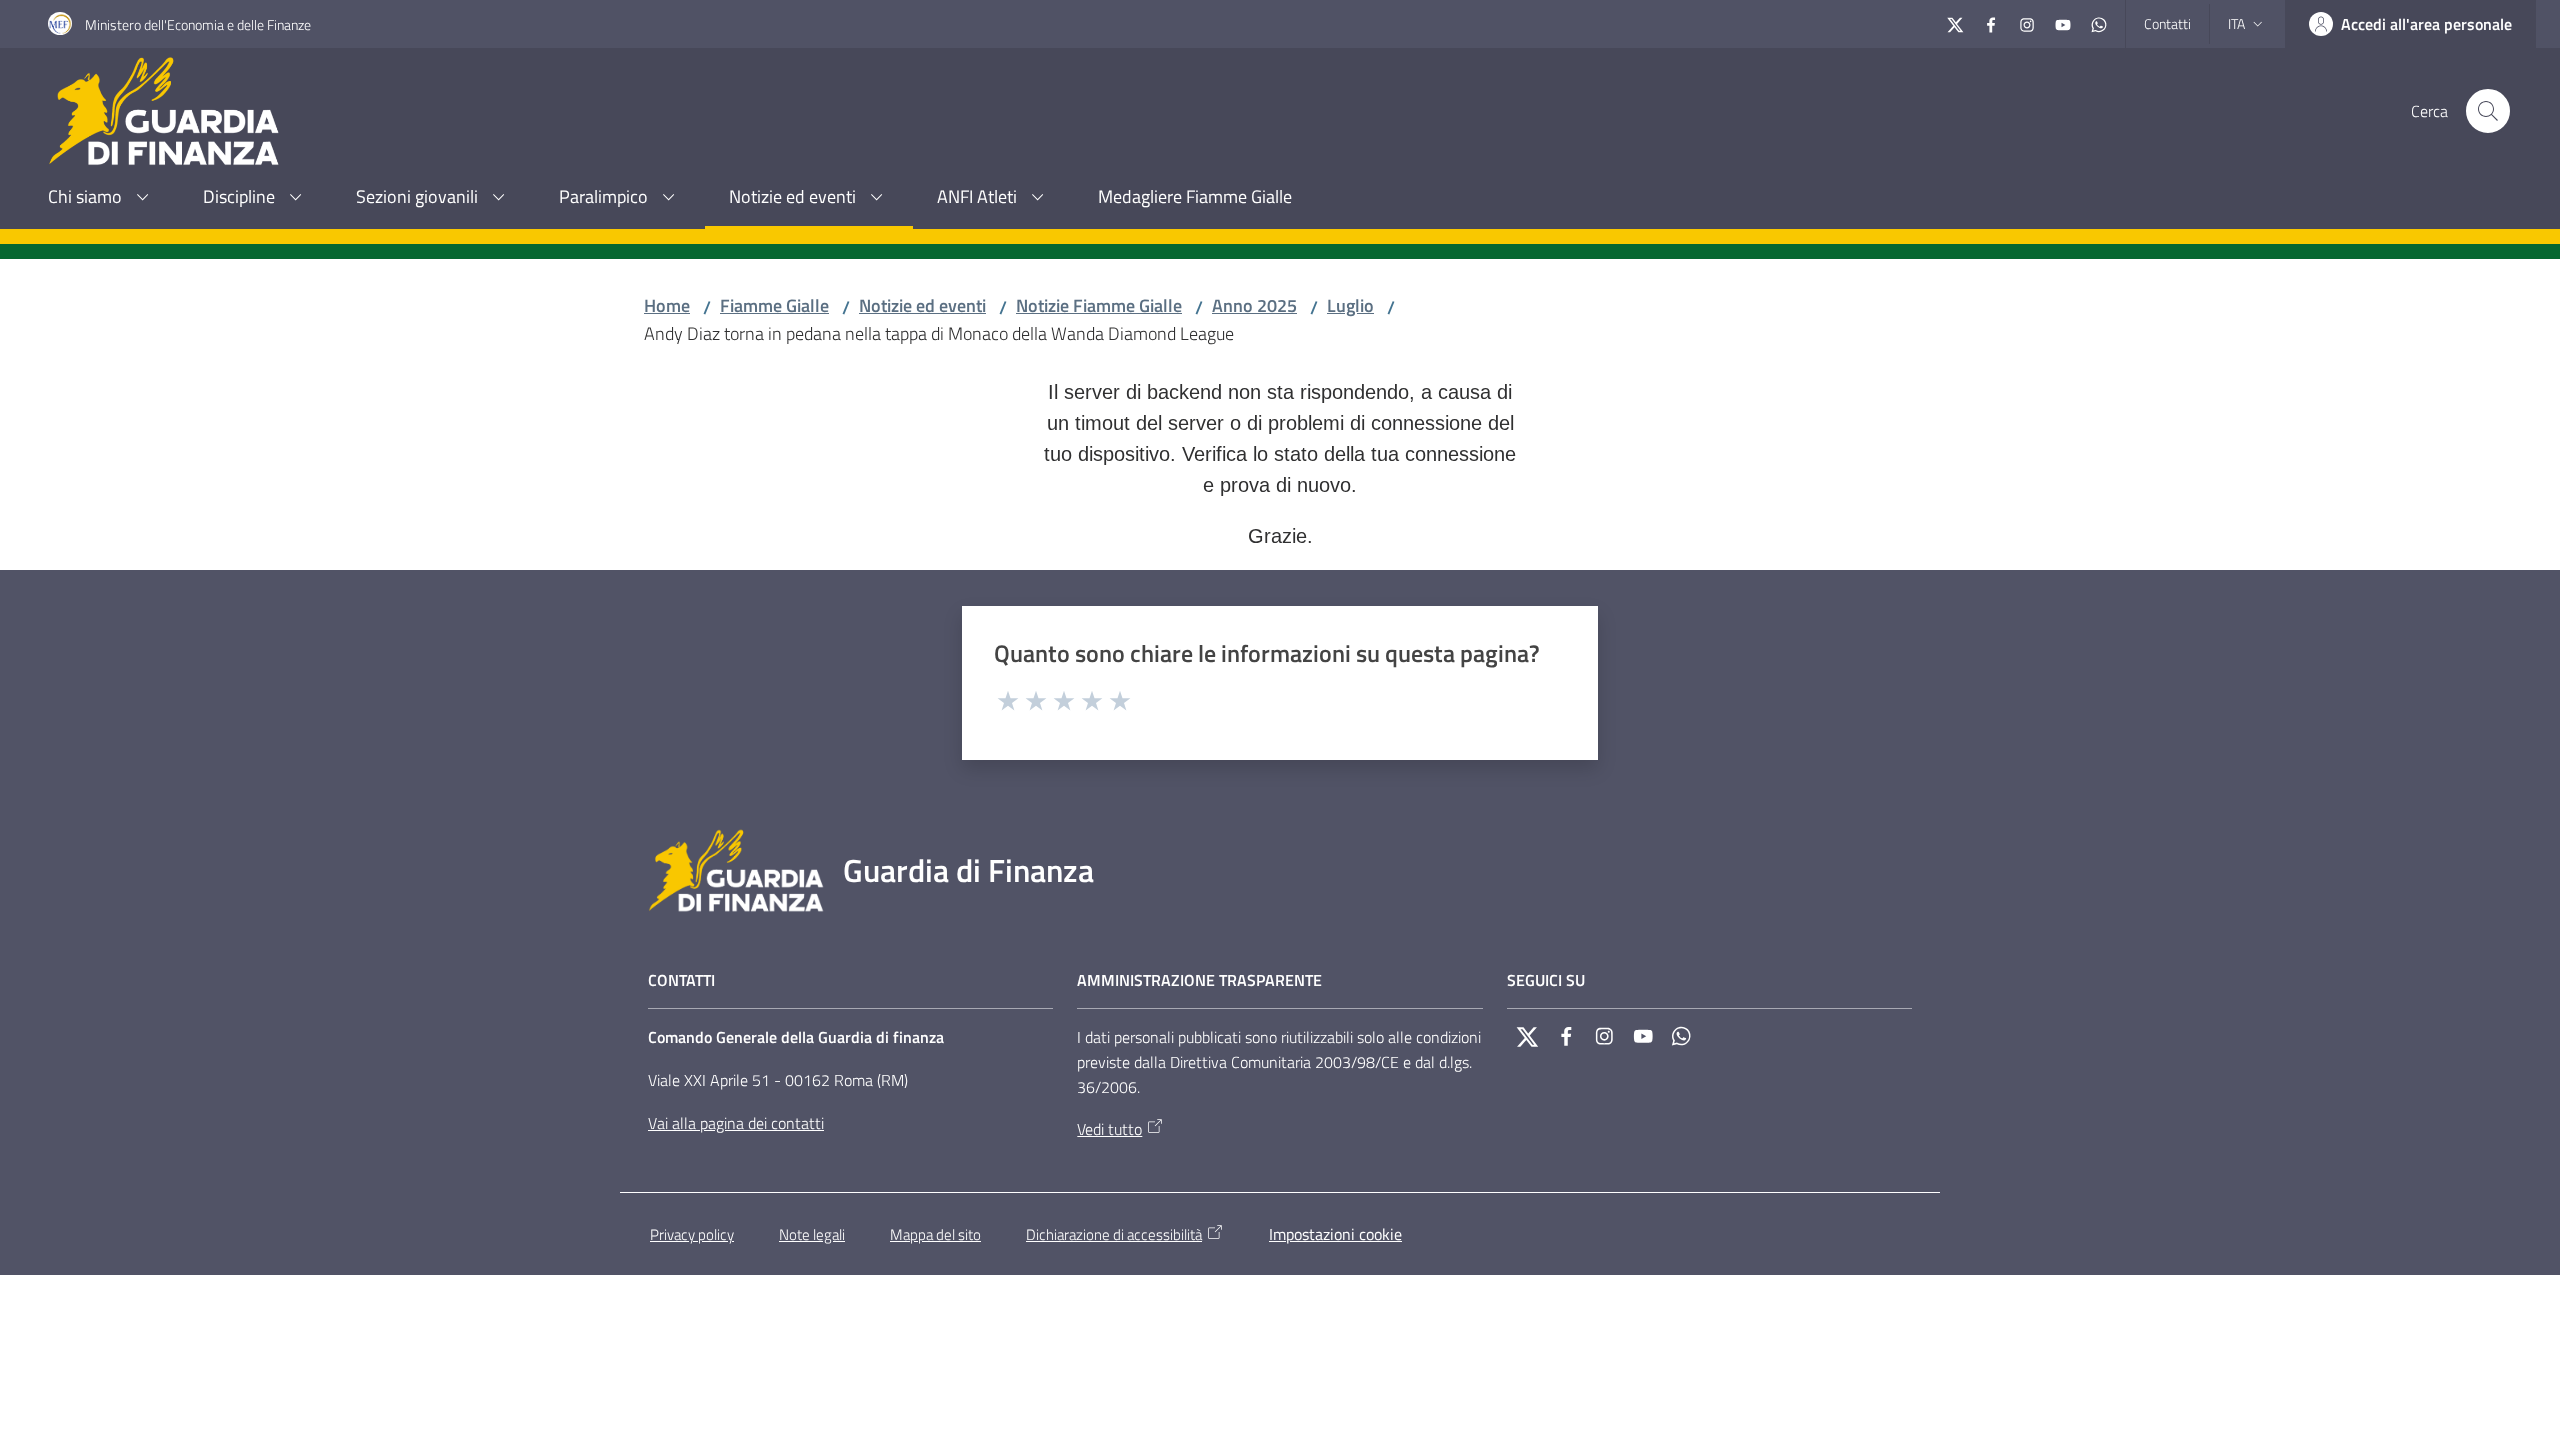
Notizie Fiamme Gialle (1099, 305)
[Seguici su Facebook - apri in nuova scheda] (1991, 22)
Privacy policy (692, 1234)
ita (2236, 23)
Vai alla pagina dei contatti (736, 1123)
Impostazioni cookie (1335, 1234)
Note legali (812, 1234)
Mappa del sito (935, 1234)
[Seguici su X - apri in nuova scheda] (1955, 22)
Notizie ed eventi (922, 305)
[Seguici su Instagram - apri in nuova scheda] (2027, 22)
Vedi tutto (1109, 1129)
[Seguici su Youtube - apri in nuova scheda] (2063, 22)
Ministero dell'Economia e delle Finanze (198, 24)
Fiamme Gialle (774, 305)
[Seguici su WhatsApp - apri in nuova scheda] (2099, 22)
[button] (2488, 111)
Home (667, 305)
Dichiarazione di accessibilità (1114, 1234)
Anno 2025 (1254, 305)
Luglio (1350, 305)
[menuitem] (101, 198)
